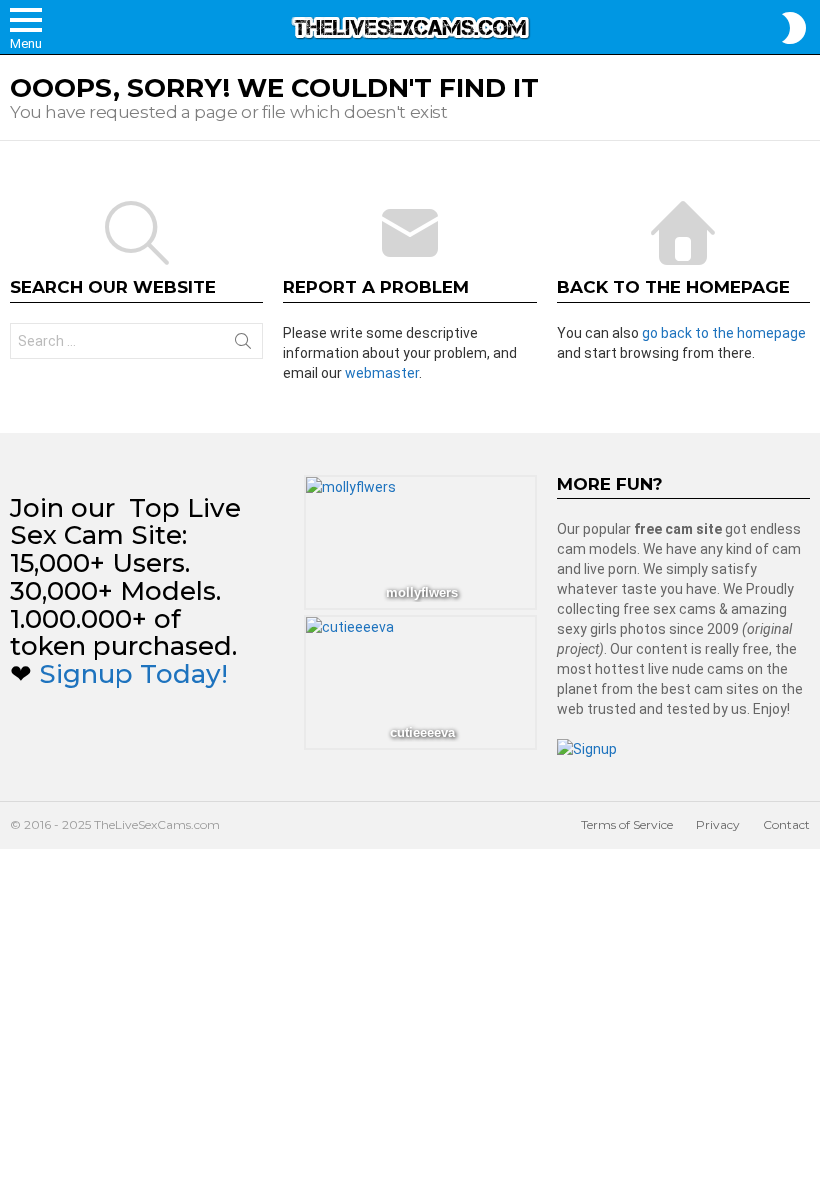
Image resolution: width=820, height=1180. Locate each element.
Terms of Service (627, 824)
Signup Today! (133, 674)
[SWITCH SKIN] (794, 28)
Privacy (718, 824)
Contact (786, 824)
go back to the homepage (724, 333)
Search (243, 345)
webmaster (382, 373)
